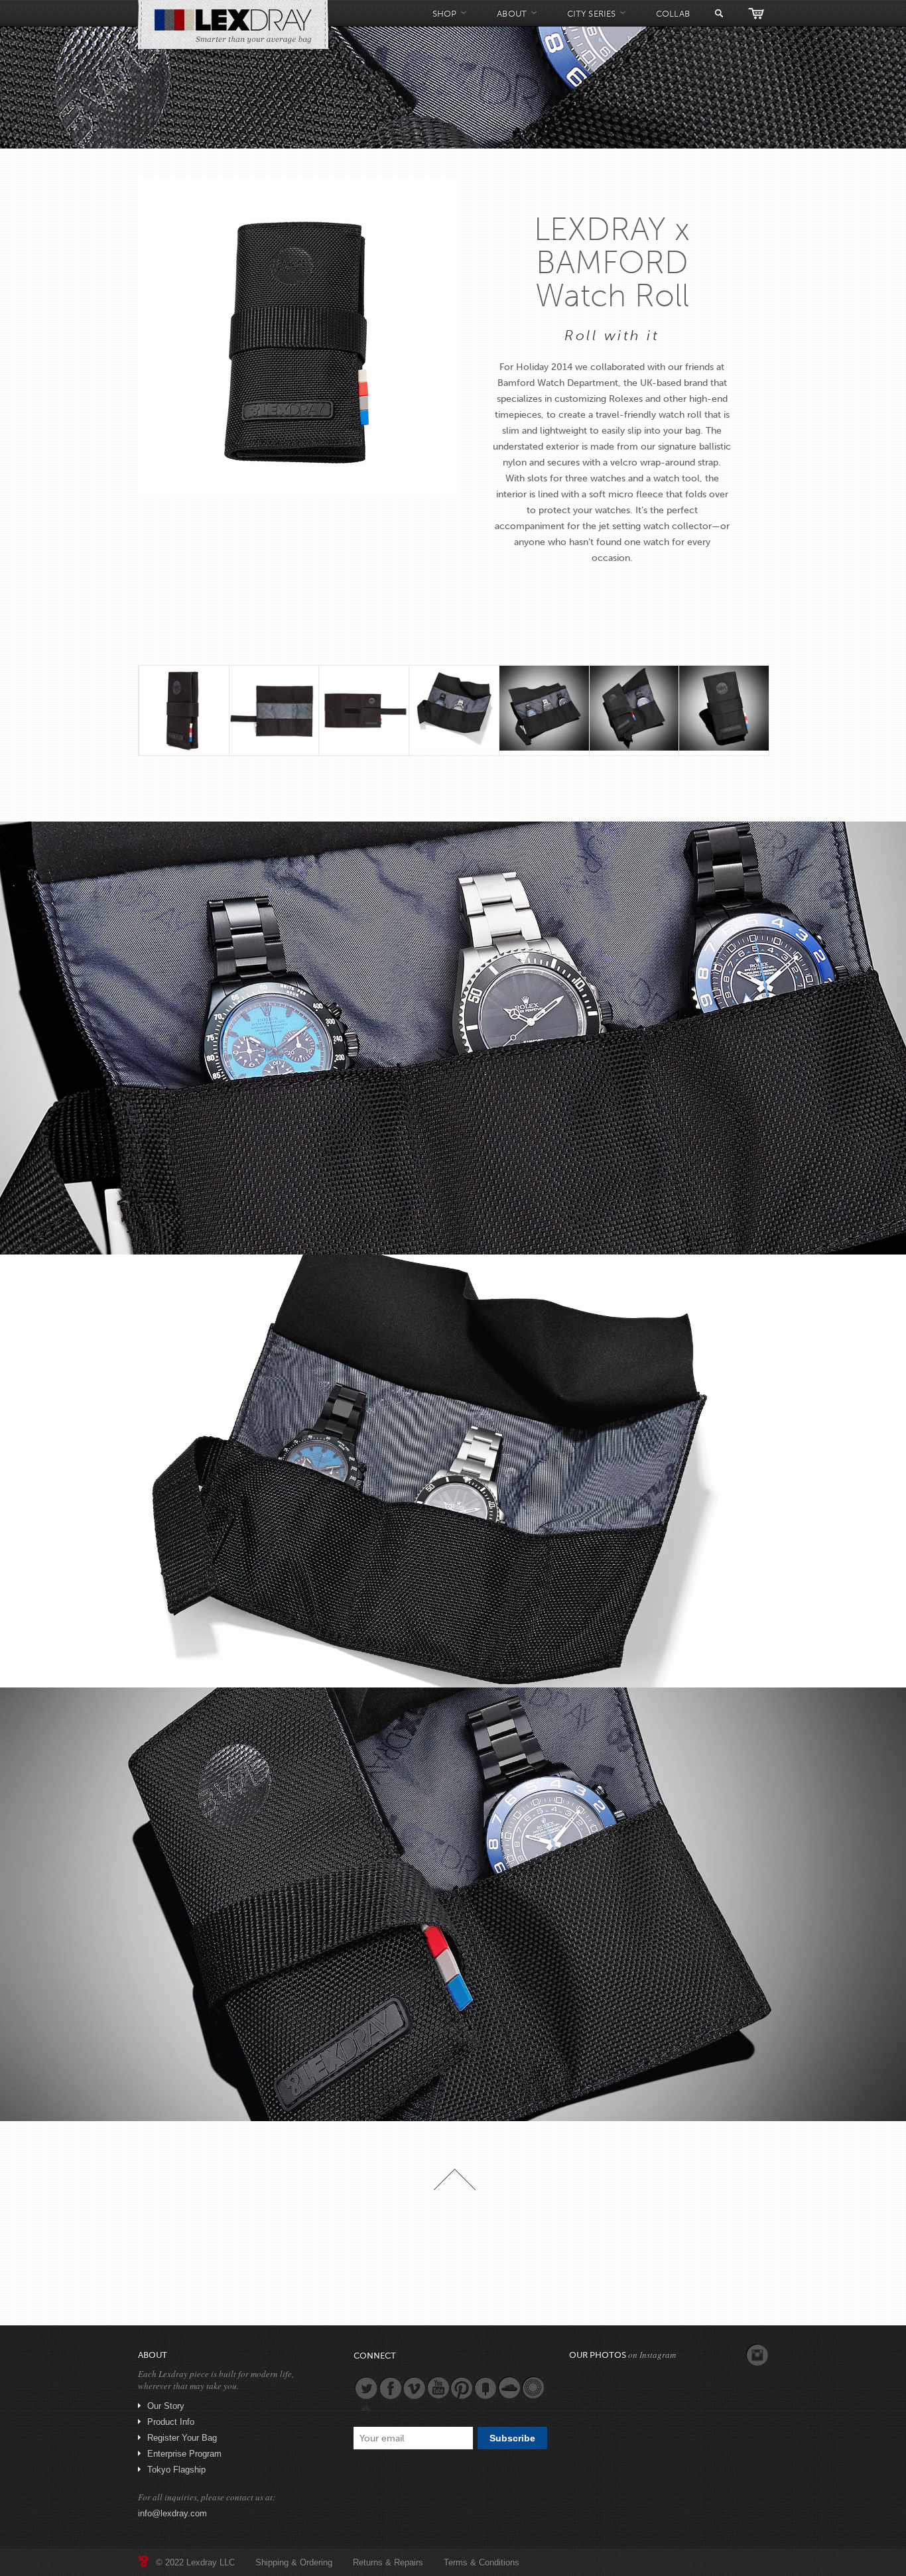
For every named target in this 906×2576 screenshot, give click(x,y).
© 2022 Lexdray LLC (195, 2562)
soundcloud (509, 2388)
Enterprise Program (184, 2454)
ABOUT (512, 14)
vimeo (414, 2388)
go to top (455, 2179)
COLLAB (673, 14)
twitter (366, 2388)
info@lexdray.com (172, 2513)
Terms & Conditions (482, 2562)
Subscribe (512, 2438)
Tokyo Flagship (176, 2470)
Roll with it (612, 335)
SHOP (444, 14)
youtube (438, 2388)
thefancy (485, 2388)
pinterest (462, 2388)
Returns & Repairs (388, 2562)
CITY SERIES (591, 14)
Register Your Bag (182, 2438)
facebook (390, 2388)
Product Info (171, 2422)
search (719, 13)
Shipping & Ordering (294, 2562)
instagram (757, 2355)
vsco (533, 2388)
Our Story (166, 2406)
